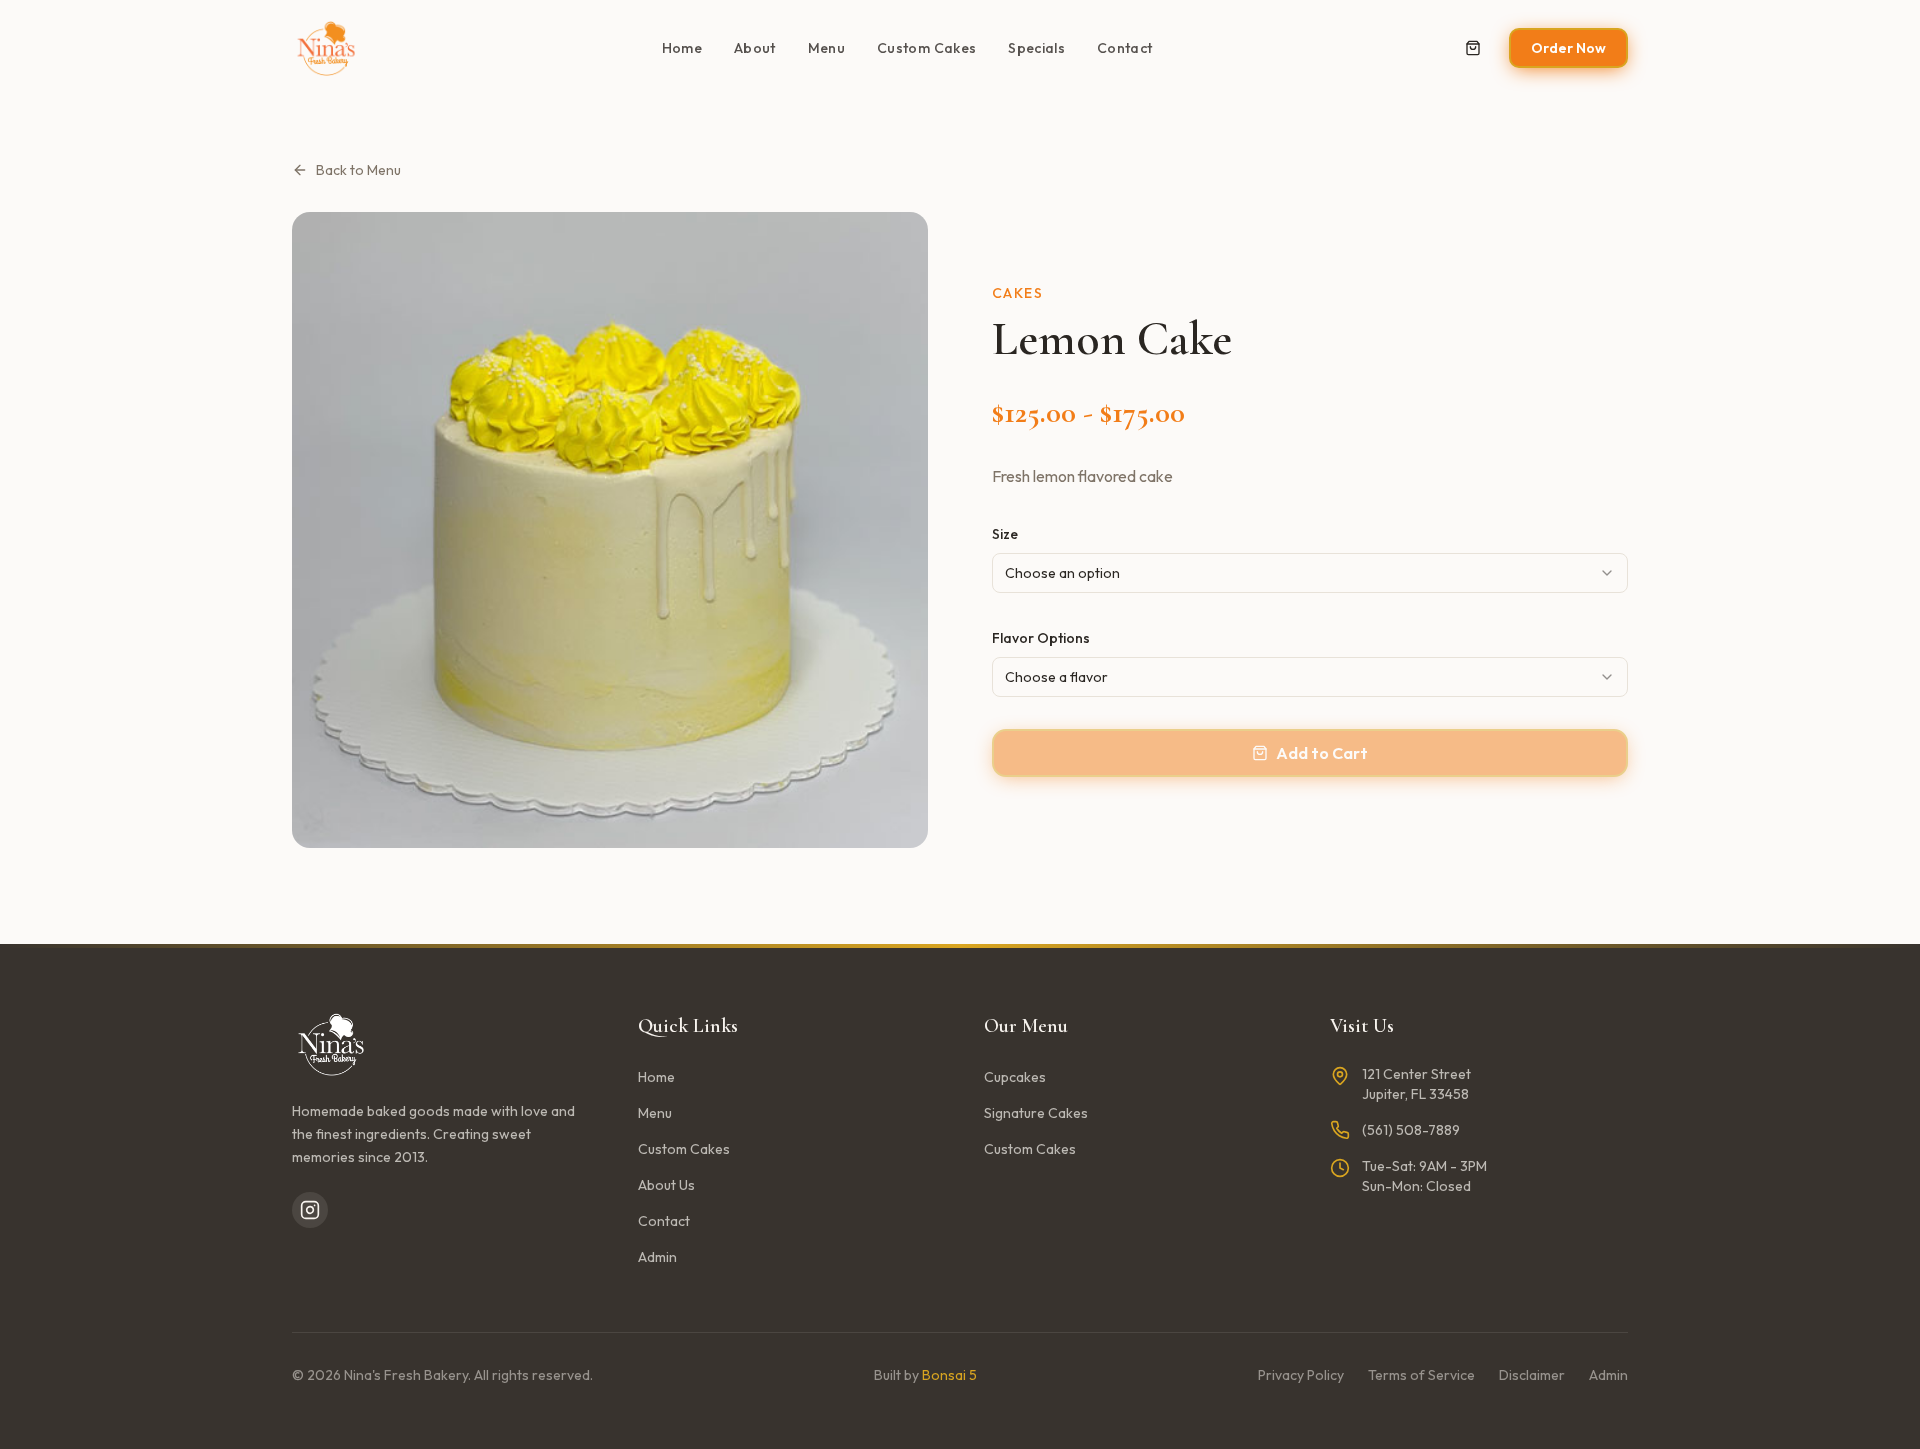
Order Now (1568, 48)
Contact (1124, 48)
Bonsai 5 (949, 1375)
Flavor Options (1041, 638)
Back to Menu (358, 170)
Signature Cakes (1036, 1113)
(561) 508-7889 (1411, 1130)
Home (682, 48)
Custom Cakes (926, 48)
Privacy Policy (1301, 1375)
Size (1005, 534)
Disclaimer (1532, 1375)
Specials (1036, 48)
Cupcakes (1015, 1077)
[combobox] (1310, 573)
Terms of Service (1421, 1375)
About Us (666, 1185)
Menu (826, 48)
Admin (657, 1257)
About (755, 48)
